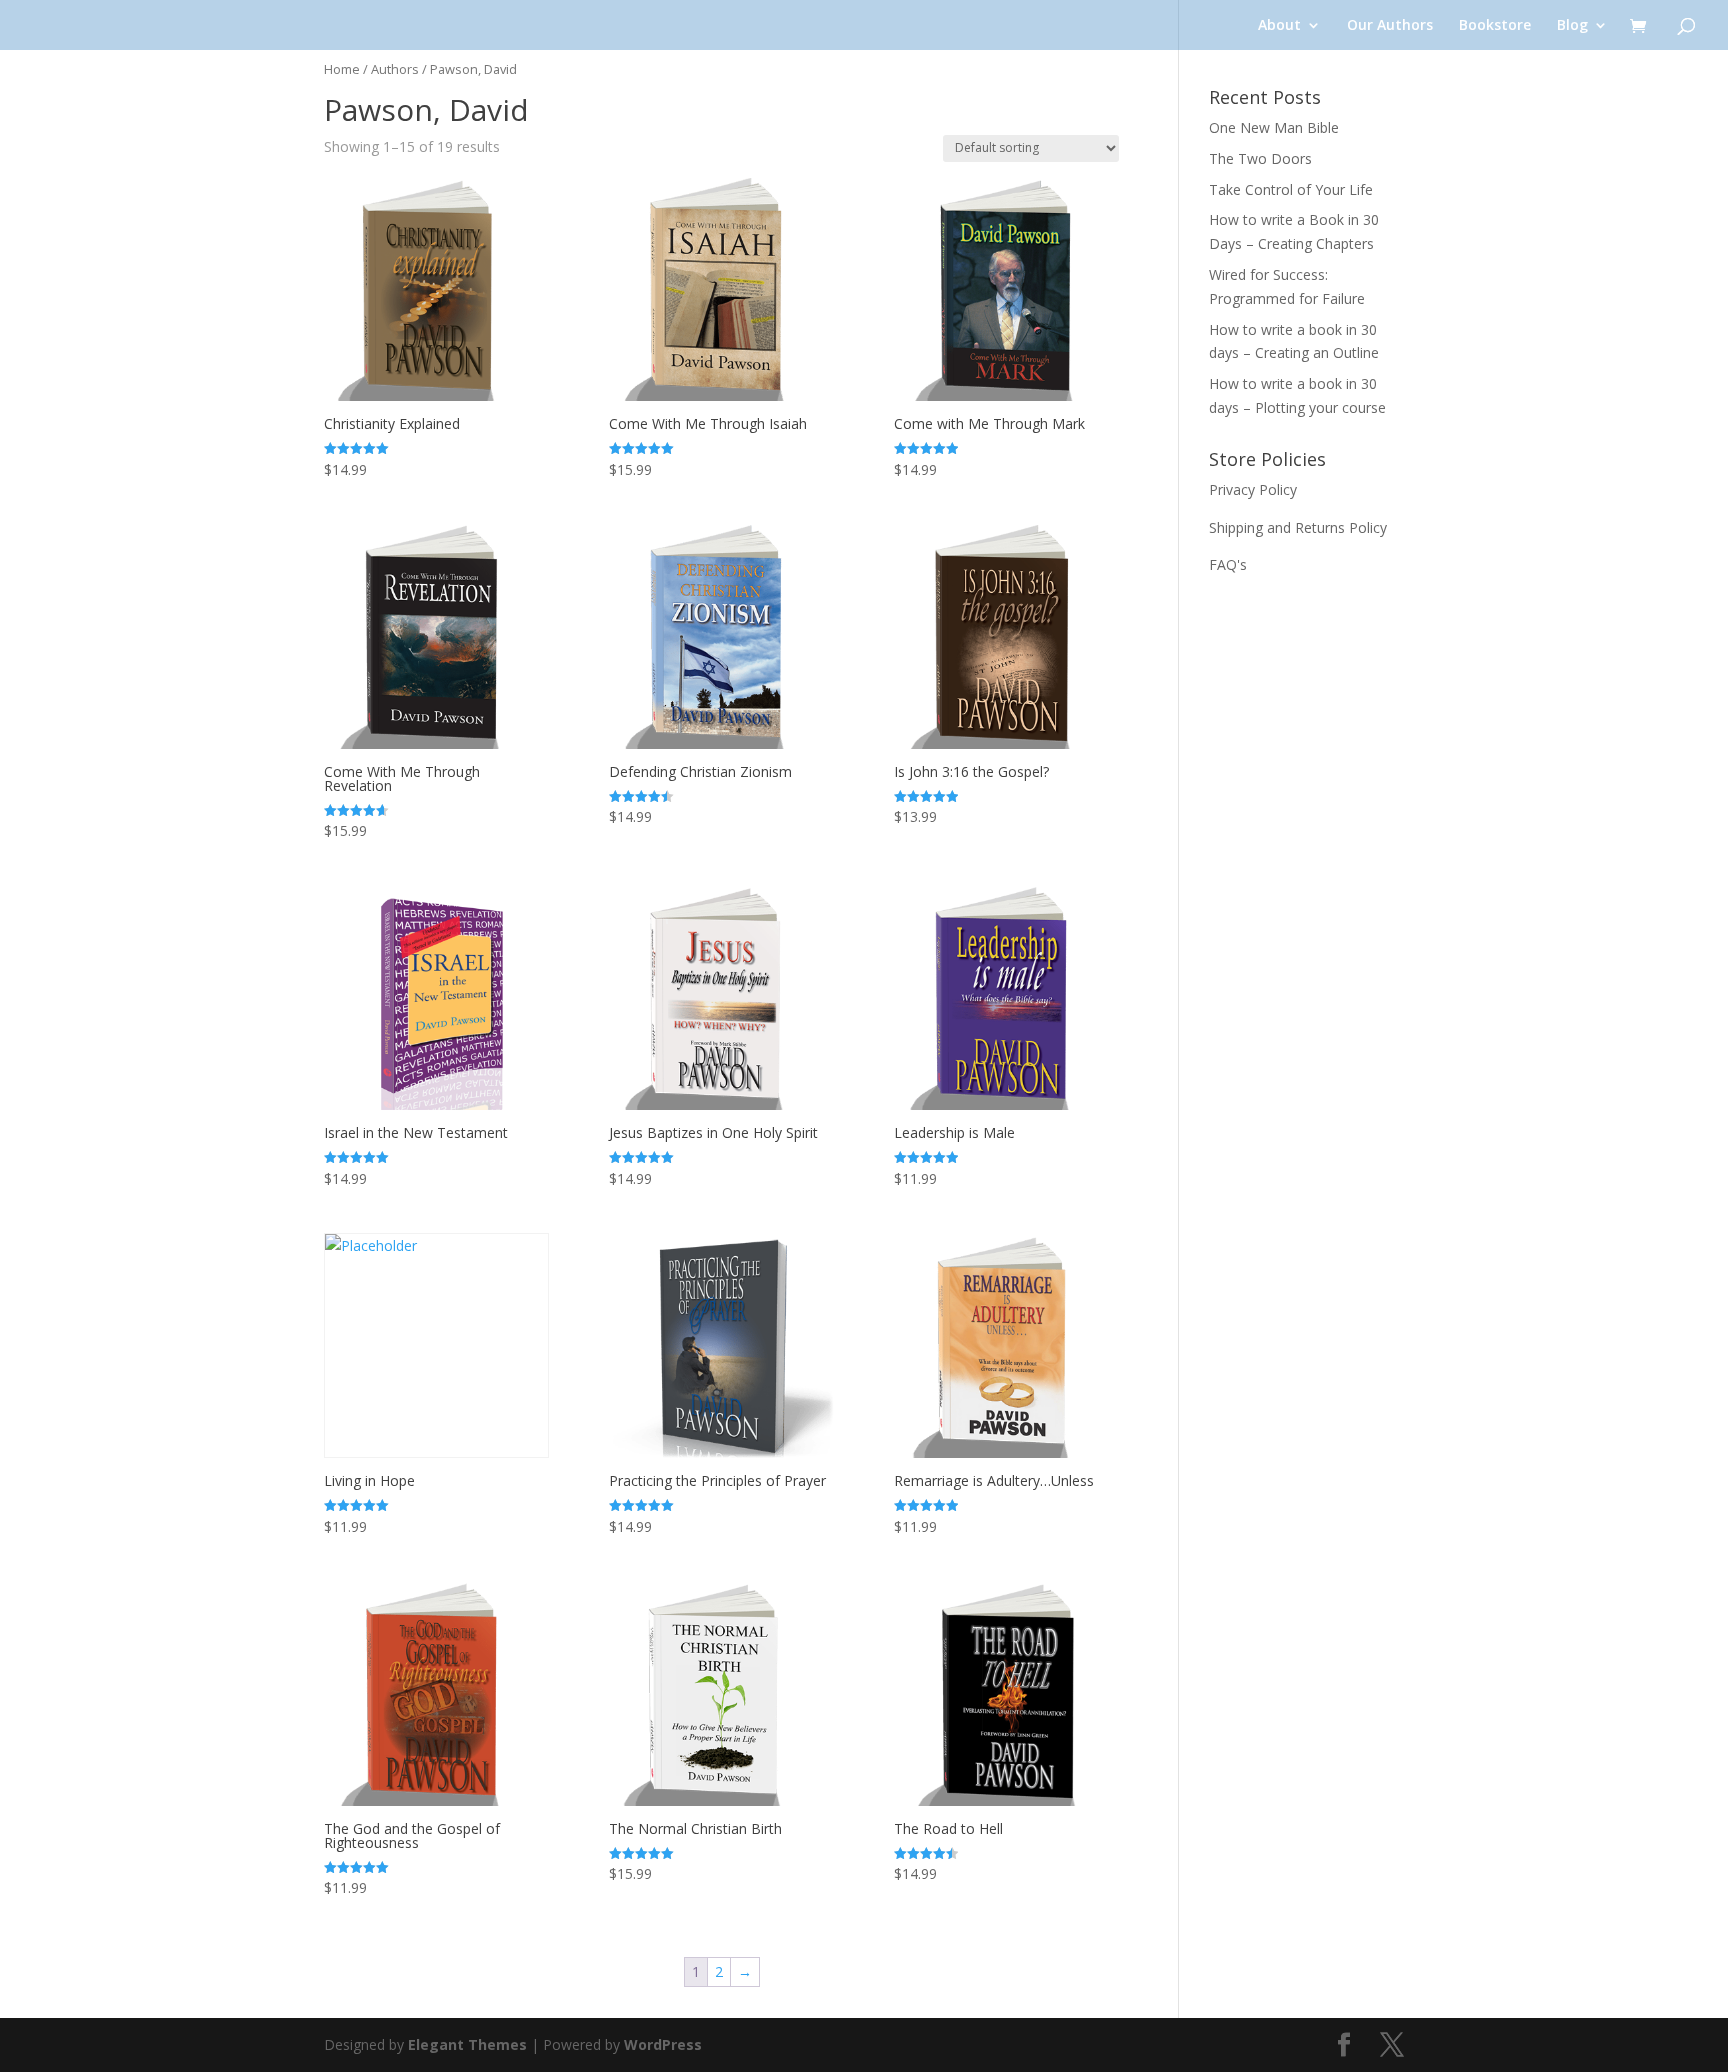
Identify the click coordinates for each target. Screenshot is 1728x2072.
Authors (395, 69)
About (1279, 26)
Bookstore (1495, 26)
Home (342, 69)
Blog (1572, 26)
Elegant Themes (467, 2044)
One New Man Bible (1274, 127)
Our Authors (1390, 26)
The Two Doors (1260, 158)
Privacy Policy (1253, 489)
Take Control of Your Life (1291, 189)
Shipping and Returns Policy (1298, 527)
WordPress (663, 2044)
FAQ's (1228, 564)
